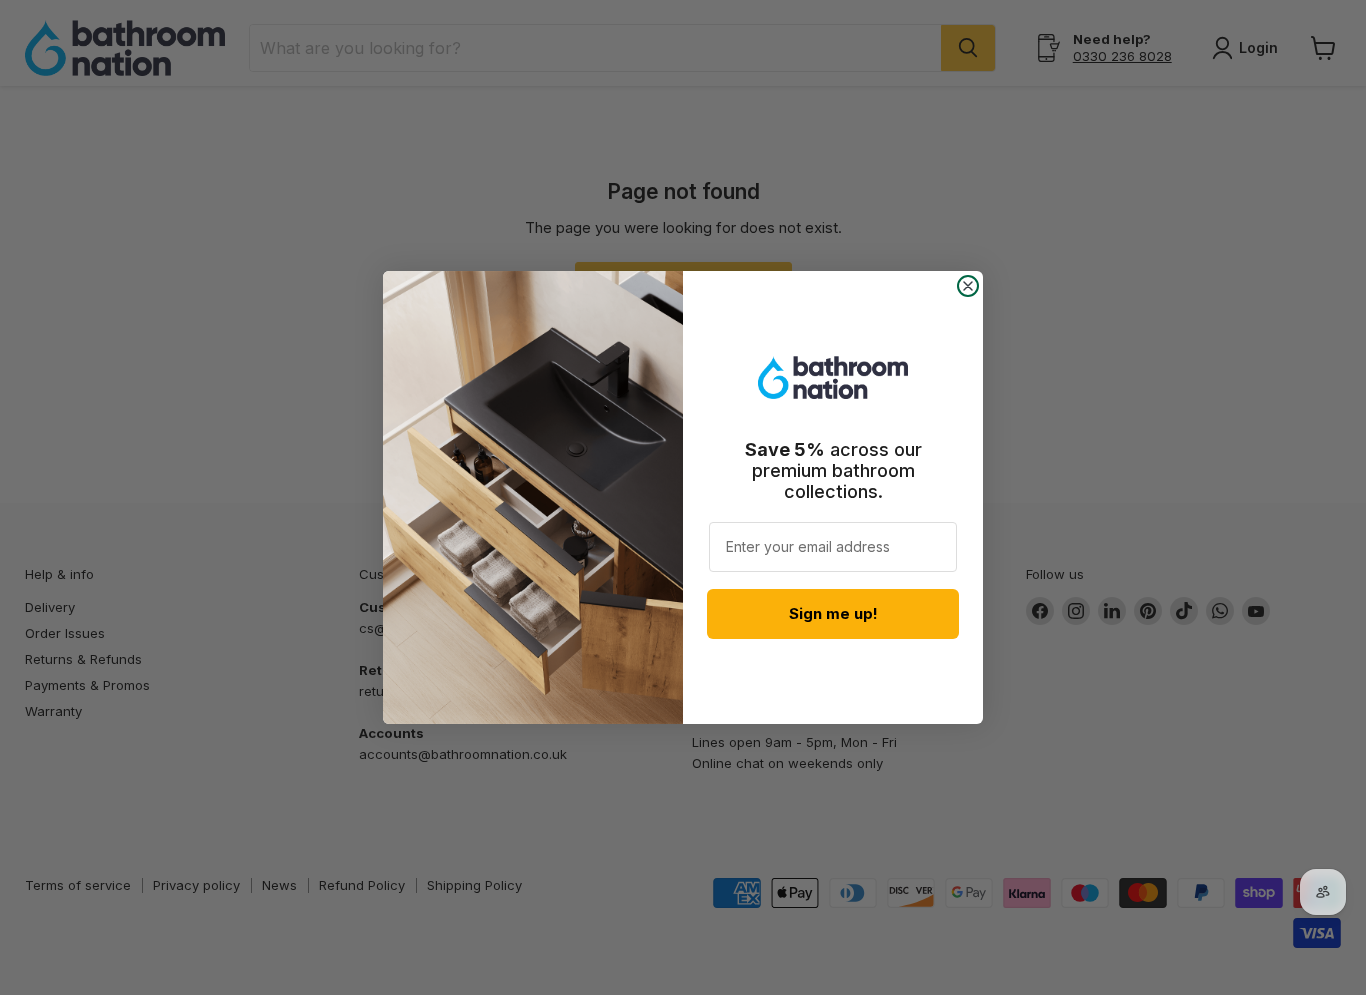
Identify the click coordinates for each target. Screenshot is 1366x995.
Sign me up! (833, 613)
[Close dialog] (968, 286)
